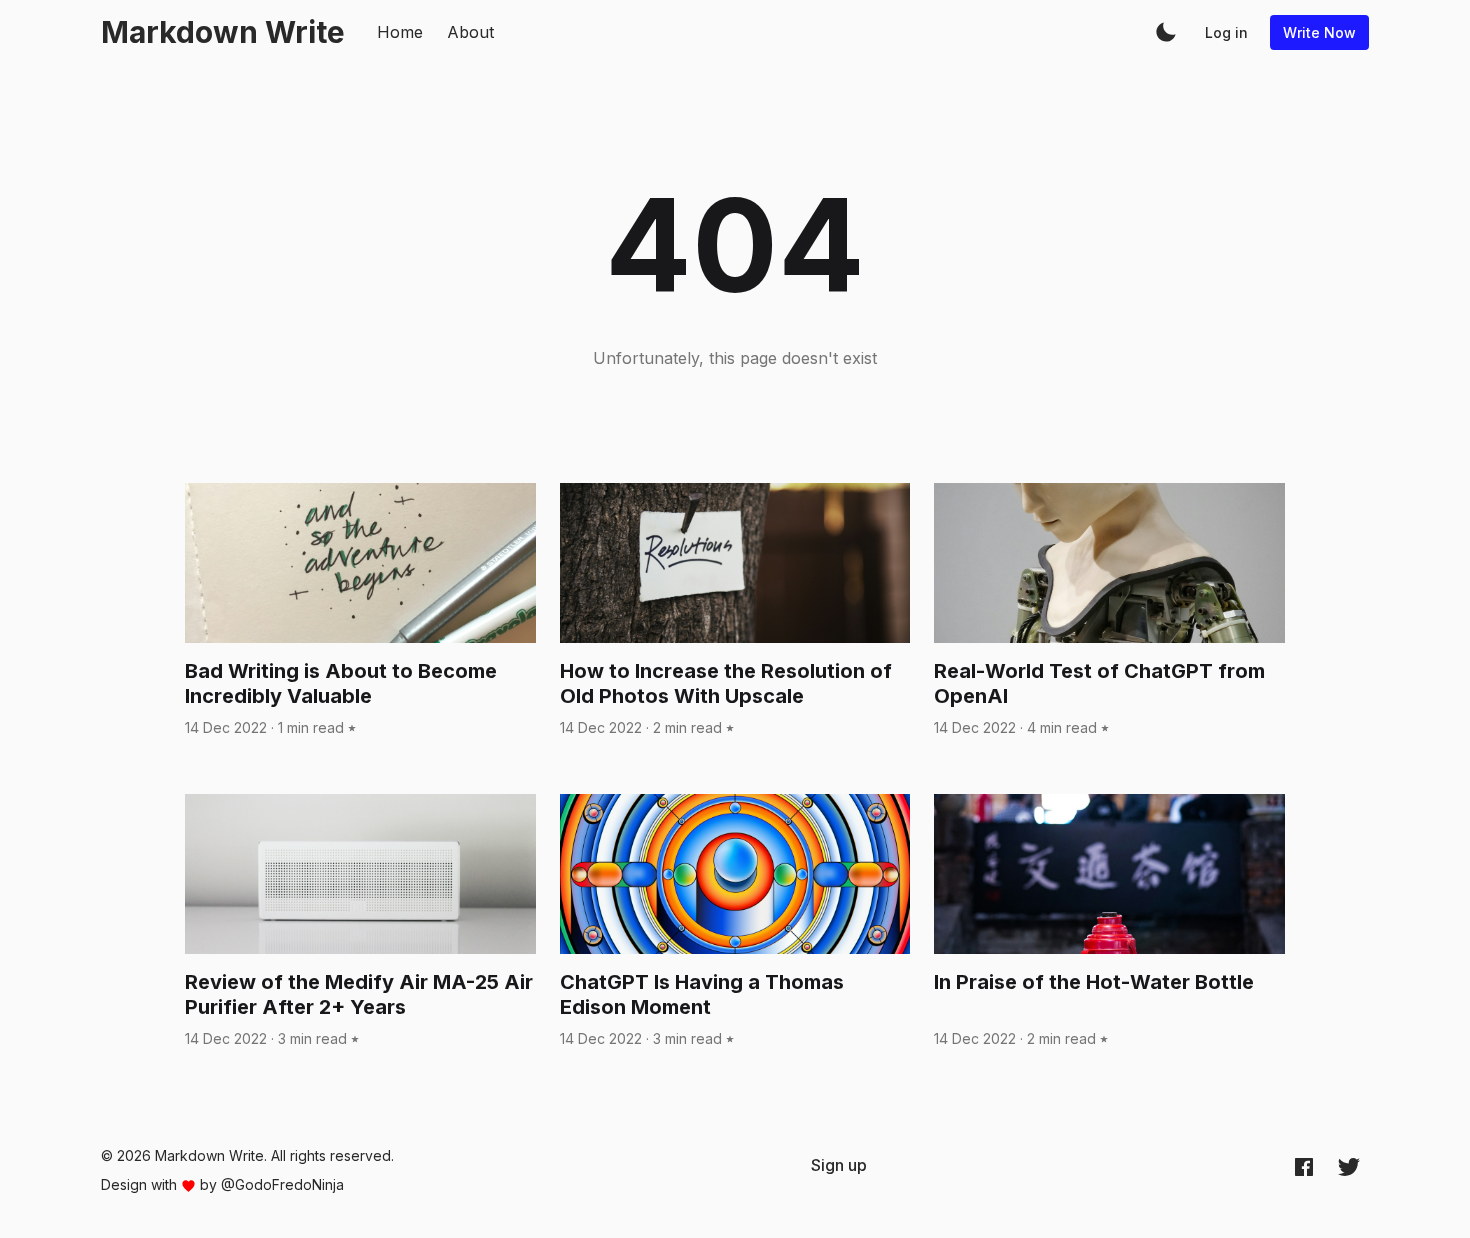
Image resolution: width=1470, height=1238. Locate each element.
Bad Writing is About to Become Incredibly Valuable (341, 683)
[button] (1166, 32)
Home (400, 32)
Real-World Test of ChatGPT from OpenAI (1099, 683)
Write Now (1319, 32)
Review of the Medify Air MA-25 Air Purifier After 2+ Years (359, 994)
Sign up (839, 1165)
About (470, 32)
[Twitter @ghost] (1349, 1166)
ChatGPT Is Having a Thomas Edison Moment (702, 994)
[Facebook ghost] (1304, 1166)
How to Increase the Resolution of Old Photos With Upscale (726, 683)
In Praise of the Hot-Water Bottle (1094, 982)
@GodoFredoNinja (282, 1184)
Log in (1226, 32)
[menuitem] (839, 1165)
